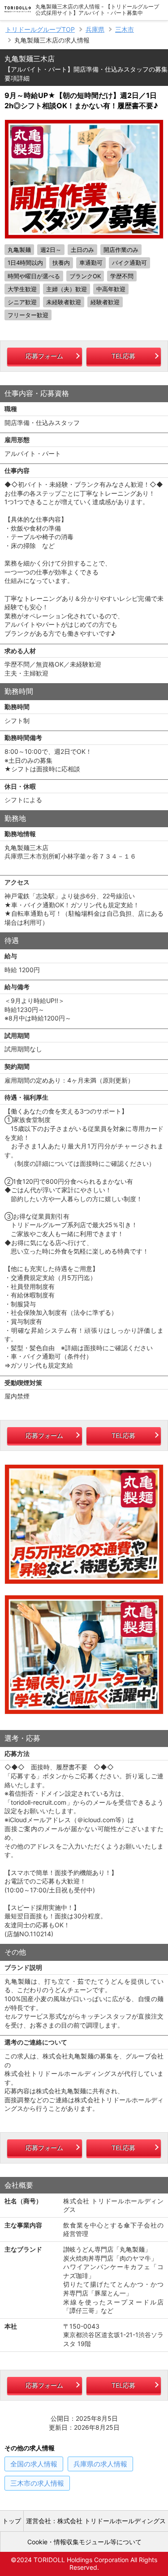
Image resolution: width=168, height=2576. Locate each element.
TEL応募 (123, 356)
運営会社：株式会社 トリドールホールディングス (96, 2521)
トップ (12, 2521)
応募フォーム (44, 356)
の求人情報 (34, 2464)
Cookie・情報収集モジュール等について (84, 2542)
